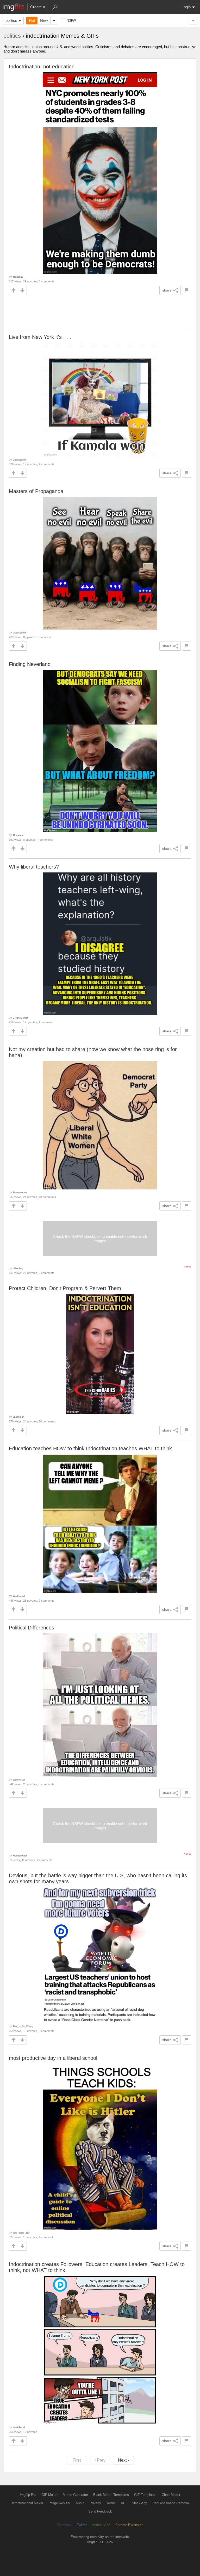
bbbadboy (18, 277)
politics (11, 20)
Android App (101, 2525)
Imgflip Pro (28, 2495)
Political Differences (32, 1628)
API (124, 2503)
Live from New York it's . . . (40, 337)
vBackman (18, 1417)
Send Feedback (100, 2511)
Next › (123, 2460)
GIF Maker (49, 2495)
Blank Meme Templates (111, 2495)
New (44, 20)
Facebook (64, 2525)
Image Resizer (59, 2503)
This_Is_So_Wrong (23, 2026)
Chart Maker (171, 2495)
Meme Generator (75, 2495)
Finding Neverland (30, 664)
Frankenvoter (20, 1192)
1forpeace (18, 835)
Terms (111, 2503)
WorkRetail (19, 1596)
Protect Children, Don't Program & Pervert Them (65, 1288)
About (80, 2503)
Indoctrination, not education (42, 67)
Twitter (82, 2525)
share (167, 290)
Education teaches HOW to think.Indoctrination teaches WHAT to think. (91, 1448)
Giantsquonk (20, 460)
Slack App (139, 2503)
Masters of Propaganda (36, 491)
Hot (32, 20)
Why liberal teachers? (34, 867)
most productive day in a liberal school (53, 2058)
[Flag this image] (187, 290)
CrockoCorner (20, 1018)
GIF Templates (145, 2495)
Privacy (95, 2503)
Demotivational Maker (27, 2503)
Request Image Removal (171, 2503)
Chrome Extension (129, 2525)
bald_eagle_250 (21, 2233)
